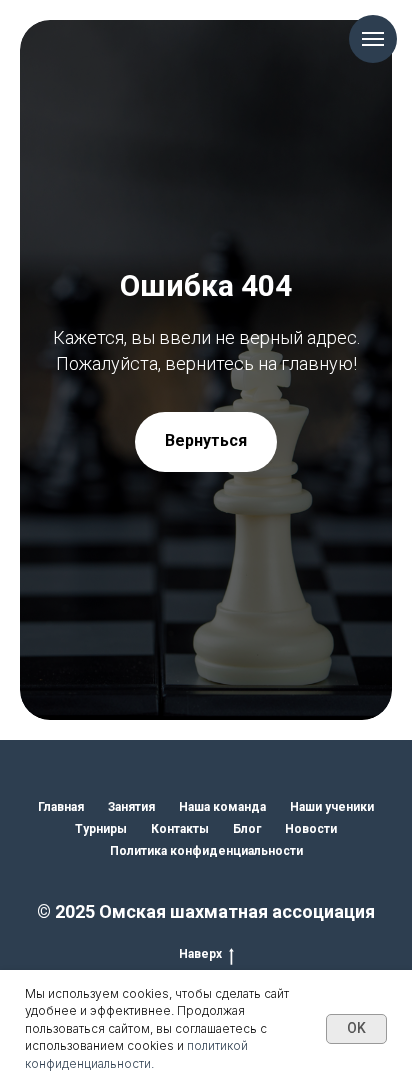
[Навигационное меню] (373, 39)
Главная (61, 807)
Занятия (131, 807)
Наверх (200, 954)
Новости (311, 829)
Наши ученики (332, 807)
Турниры (101, 829)
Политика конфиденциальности (206, 851)
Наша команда (222, 807)
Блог (247, 829)
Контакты (180, 829)
